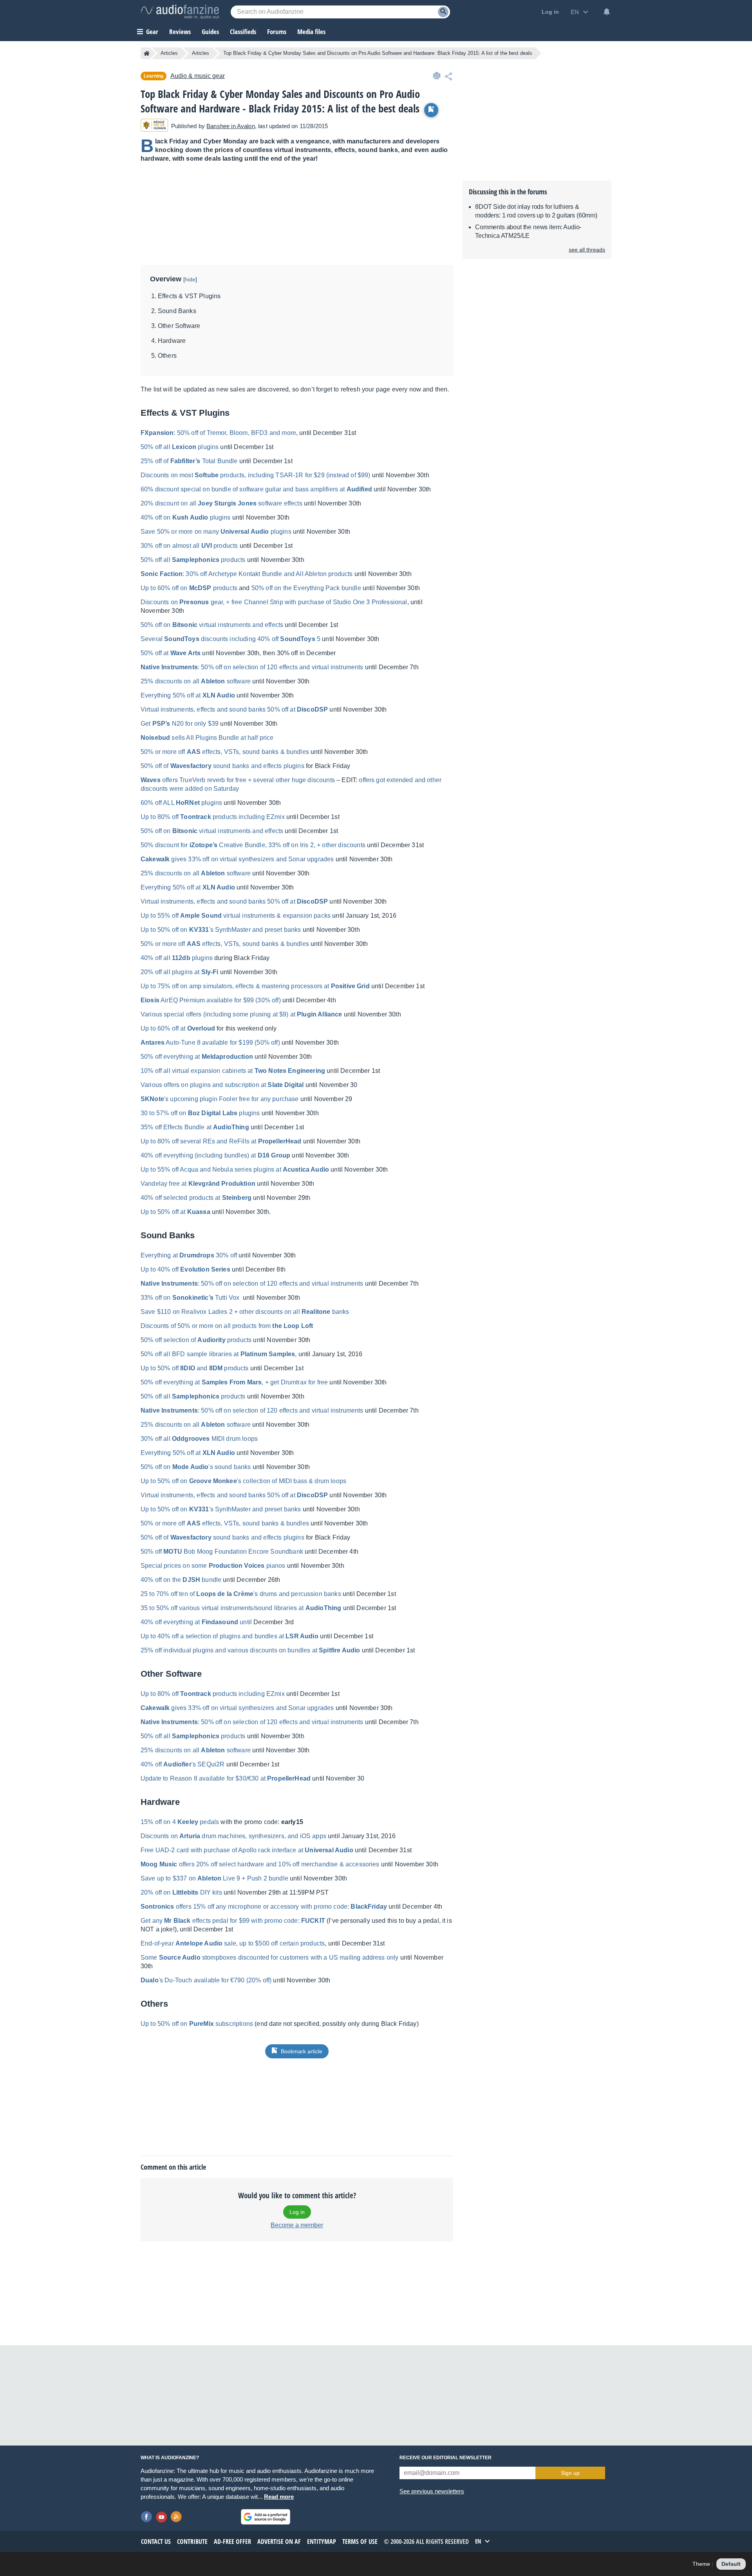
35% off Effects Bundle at (195, 1127)
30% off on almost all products (189, 546)
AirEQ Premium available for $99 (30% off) (211, 1000)
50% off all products (193, 560)
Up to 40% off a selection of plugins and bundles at (230, 1636)
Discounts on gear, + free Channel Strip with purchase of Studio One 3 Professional (274, 602)
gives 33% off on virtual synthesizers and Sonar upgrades (237, 859)
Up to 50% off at (175, 1212)
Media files (311, 32)
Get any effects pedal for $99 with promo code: (233, 1921)
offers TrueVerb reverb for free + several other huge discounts (238, 780)
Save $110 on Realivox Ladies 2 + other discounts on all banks (245, 1312)
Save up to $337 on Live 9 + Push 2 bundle (214, 1878)
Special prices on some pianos (213, 1566)
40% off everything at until (196, 1622)
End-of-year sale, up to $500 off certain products (233, 1943)
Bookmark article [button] (302, 2051)
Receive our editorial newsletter (446, 2458)
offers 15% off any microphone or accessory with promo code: (264, 1907)
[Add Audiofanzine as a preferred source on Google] (266, 2517)
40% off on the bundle (181, 1580)
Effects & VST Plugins (189, 296)
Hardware (172, 341)
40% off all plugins (177, 958)
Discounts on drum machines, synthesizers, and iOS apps (233, 1836)
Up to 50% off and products (195, 1368)
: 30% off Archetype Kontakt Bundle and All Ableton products (247, 574)
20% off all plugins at (180, 972)
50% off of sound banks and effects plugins (222, 766)
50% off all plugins (180, 447)
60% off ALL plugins (181, 803)
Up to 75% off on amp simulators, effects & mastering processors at (255, 986)
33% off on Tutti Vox (190, 1298)
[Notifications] (607, 12)
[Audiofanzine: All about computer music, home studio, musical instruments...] (180, 12)
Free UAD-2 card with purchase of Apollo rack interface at (247, 1850)
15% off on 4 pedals (180, 1822)
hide (190, 279)
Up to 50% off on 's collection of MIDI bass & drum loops (243, 1481)
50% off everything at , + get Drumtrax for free (234, 1382)
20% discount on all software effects (221, 503)
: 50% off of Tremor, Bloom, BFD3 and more (218, 433)
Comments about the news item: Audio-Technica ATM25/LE (528, 231)
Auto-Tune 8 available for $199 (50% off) (210, 1043)
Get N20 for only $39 (180, 724)
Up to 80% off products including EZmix (213, 817)
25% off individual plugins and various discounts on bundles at (250, 1650)
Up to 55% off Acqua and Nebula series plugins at (235, 1169)
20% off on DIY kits (181, 1892)
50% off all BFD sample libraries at (218, 1354)
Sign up (570, 2473)
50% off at (171, 653)
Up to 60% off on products (189, 588)
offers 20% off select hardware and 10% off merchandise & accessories (260, 1864)
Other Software (179, 326)
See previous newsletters (432, 2491)
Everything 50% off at (188, 695)
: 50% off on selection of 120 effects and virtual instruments (252, 667)
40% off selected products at (196, 1198)
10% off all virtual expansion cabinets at (233, 1071)
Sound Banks (177, 311)
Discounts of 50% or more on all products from (227, 1326)
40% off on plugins (186, 517)
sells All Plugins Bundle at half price (207, 738)
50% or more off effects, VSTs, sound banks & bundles (225, 752)
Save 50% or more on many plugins (216, 532)
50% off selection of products (196, 1340)
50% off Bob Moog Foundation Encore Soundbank (222, 1552)
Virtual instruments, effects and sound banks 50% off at (234, 709)
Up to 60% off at (178, 1028)
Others (167, 356)
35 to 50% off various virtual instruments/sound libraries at (241, 1608)
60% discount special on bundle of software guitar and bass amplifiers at (256, 489)
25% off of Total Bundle (189, 461)
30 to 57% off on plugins (200, 1113)
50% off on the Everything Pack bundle (306, 588)
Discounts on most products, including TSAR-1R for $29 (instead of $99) (256, 475)
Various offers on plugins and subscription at (222, 1085)
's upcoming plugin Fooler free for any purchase (220, 1099)
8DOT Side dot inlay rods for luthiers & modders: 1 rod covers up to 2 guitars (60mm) (536, 211)
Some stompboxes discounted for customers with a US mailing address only (269, 1957)
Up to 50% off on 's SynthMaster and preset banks (221, 930)
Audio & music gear (198, 76)
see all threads (587, 250)
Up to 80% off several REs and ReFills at (221, 1141)
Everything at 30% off (189, 1255)
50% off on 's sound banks (196, 1467)
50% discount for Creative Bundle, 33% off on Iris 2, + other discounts (253, 845)
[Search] (443, 12)
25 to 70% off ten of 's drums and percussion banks (241, 1594)
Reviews (180, 32)
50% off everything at (197, 1057)
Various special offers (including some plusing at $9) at (241, 1014)
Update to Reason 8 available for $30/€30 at (226, 1778)
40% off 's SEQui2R (183, 1764)
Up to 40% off (185, 1269)
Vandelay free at (198, 1184)
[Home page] (147, 53)
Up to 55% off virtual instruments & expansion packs (236, 916)
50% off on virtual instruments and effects (212, 625)
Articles (169, 53)
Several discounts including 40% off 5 (230, 639)
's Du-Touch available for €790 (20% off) (206, 1980)
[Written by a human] (154, 126)
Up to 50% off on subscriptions (197, 2024)
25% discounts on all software (196, 681)
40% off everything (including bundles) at (215, 1155)
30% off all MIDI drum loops (199, 1439)
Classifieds (243, 32)
